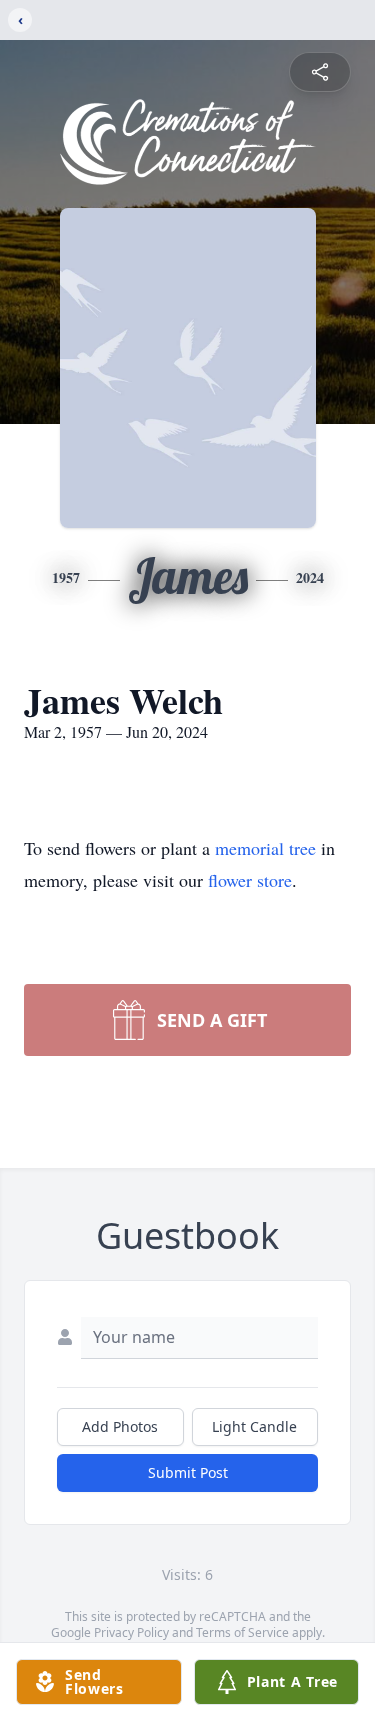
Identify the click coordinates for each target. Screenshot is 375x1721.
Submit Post (188, 1472)
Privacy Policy (131, 1632)
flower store (250, 880)
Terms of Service (242, 1632)
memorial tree (265, 848)
